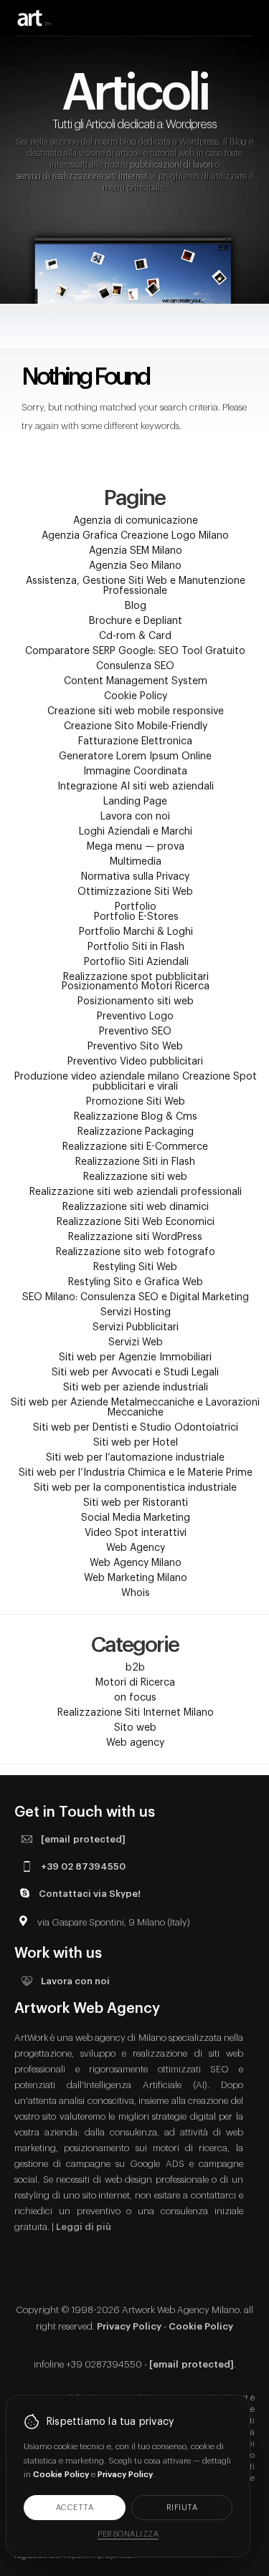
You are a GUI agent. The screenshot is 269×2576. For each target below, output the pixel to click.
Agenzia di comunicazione (136, 521)
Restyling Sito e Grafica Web (136, 1282)
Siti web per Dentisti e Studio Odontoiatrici (136, 1428)
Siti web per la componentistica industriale (135, 1488)
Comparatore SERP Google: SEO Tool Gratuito (135, 651)
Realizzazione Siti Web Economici (136, 1222)
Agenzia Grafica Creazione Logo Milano (135, 536)
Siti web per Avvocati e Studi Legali (135, 1373)
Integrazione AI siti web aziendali (136, 787)
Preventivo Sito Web (135, 1047)
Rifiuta (182, 2508)
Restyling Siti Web (135, 1267)
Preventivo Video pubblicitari (135, 1062)
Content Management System (136, 681)
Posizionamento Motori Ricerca (136, 986)
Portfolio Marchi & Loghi (136, 932)
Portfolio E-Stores (136, 917)
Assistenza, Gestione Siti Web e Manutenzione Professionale (136, 586)
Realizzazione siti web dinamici (136, 1207)
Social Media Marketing (136, 1518)
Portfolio (136, 907)
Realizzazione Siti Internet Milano (136, 1713)
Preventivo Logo (135, 1017)
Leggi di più (84, 2227)
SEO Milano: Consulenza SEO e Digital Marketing (136, 1297)
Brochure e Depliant (136, 621)
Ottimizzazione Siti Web (135, 892)
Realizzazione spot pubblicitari (136, 977)
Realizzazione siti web (135, 1177)
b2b (135, 1668)
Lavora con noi (135, 817)
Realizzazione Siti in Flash (135, 1162)
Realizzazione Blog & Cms (136, 1117)
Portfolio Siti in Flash (136, 947)
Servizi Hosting (136, 1312)
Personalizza (128, 2534)
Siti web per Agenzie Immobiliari (135, 1357)
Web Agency (136, 1548)
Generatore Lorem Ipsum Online (135, 756)
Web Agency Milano (136, 1563)
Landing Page (135, 802)
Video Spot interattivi (136, 1533)
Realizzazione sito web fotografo (136, 1252)
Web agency (135, 1743)
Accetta (75, 2508)
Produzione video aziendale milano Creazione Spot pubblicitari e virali (136, 1082)
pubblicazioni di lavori (171, 165)
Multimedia (136, 862)
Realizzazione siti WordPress (135, 1237)
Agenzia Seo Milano (135, 566)
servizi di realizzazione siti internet (82, 176)
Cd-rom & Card (135, 636)
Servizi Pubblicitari (136, 1327)
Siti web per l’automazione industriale (135, 1458)
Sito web (135, 1728)
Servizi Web (136, 1342)
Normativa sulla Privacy (135, 877)
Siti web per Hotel (136, 1443)
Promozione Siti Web (136, 1102)
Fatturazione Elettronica (135, 741)
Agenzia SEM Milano (136, 551)
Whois (136, 1593)
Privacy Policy (129, 2326)
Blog (136, 606)
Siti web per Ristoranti (136, 1503)
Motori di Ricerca (135, 1683)
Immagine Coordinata (135, 772)
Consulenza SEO (135, 666)
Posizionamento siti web (136, 1001)
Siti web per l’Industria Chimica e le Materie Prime (136, 1473)
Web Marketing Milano (136, 1578)
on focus (135, 1698)
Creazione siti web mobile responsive (136, 711)
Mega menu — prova (136, 847)
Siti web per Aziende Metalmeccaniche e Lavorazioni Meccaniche (135, 1408)
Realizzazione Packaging (136, 1132)
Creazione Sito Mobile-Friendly (136, 726)
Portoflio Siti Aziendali (136, 962)
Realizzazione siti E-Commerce (135, 1147)
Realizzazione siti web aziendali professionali (136, 1192)
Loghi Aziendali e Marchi (136, 832)
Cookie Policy (136, 696)
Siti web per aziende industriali (136, 1388)
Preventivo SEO (135, 1032)
